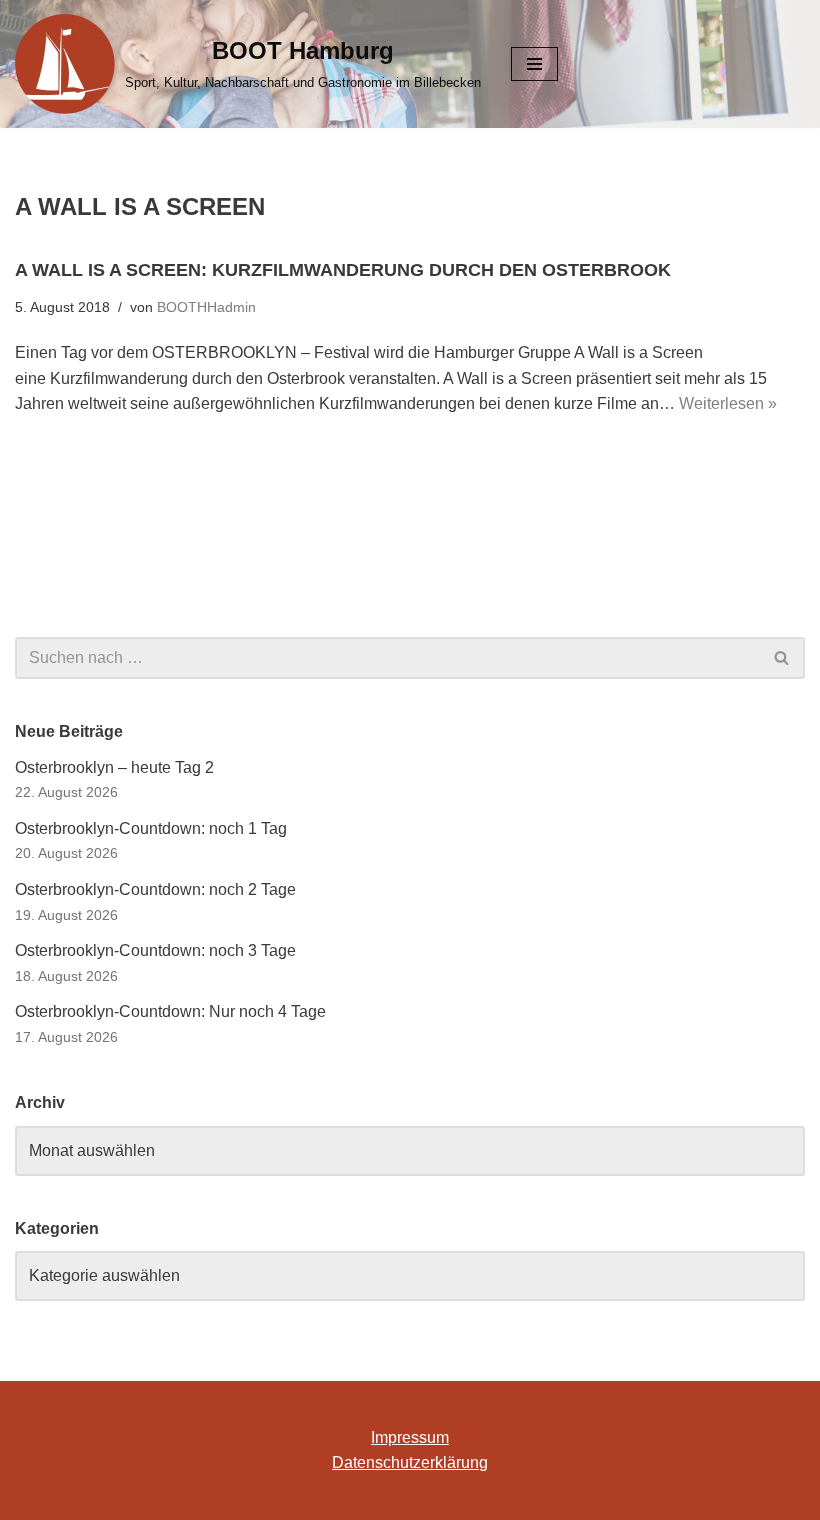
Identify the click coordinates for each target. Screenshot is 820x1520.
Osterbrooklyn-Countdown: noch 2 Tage (155, 889)
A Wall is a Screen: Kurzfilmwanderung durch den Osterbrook (343, 270)
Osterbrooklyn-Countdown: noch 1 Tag (151, 828)
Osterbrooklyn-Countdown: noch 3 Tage (155, 950)
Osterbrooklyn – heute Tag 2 (114, 767)
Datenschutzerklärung (410, 1462)
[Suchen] (782, 658)
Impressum (410, 1437)
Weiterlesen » (728, 403)
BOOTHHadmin (206, 307)
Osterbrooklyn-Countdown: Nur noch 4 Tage (170, 1011)
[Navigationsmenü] (534, 64)
